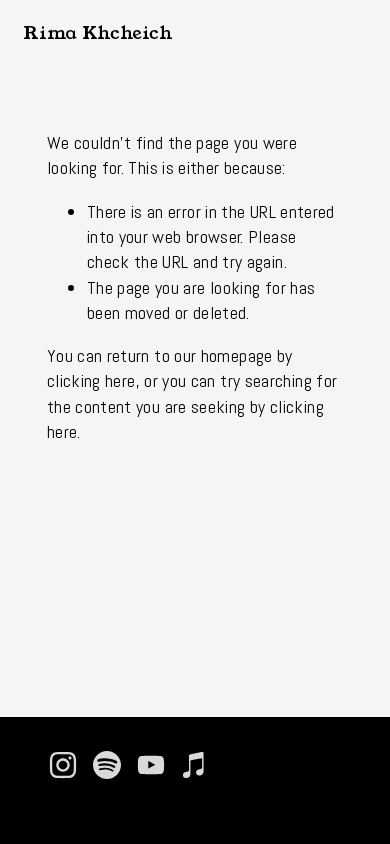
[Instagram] (63, 765)
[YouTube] (151, 765)
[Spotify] (107, 765)
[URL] (239, 765)
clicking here (91, 380)
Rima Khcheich (97, 33)
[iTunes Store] (195, 765)
